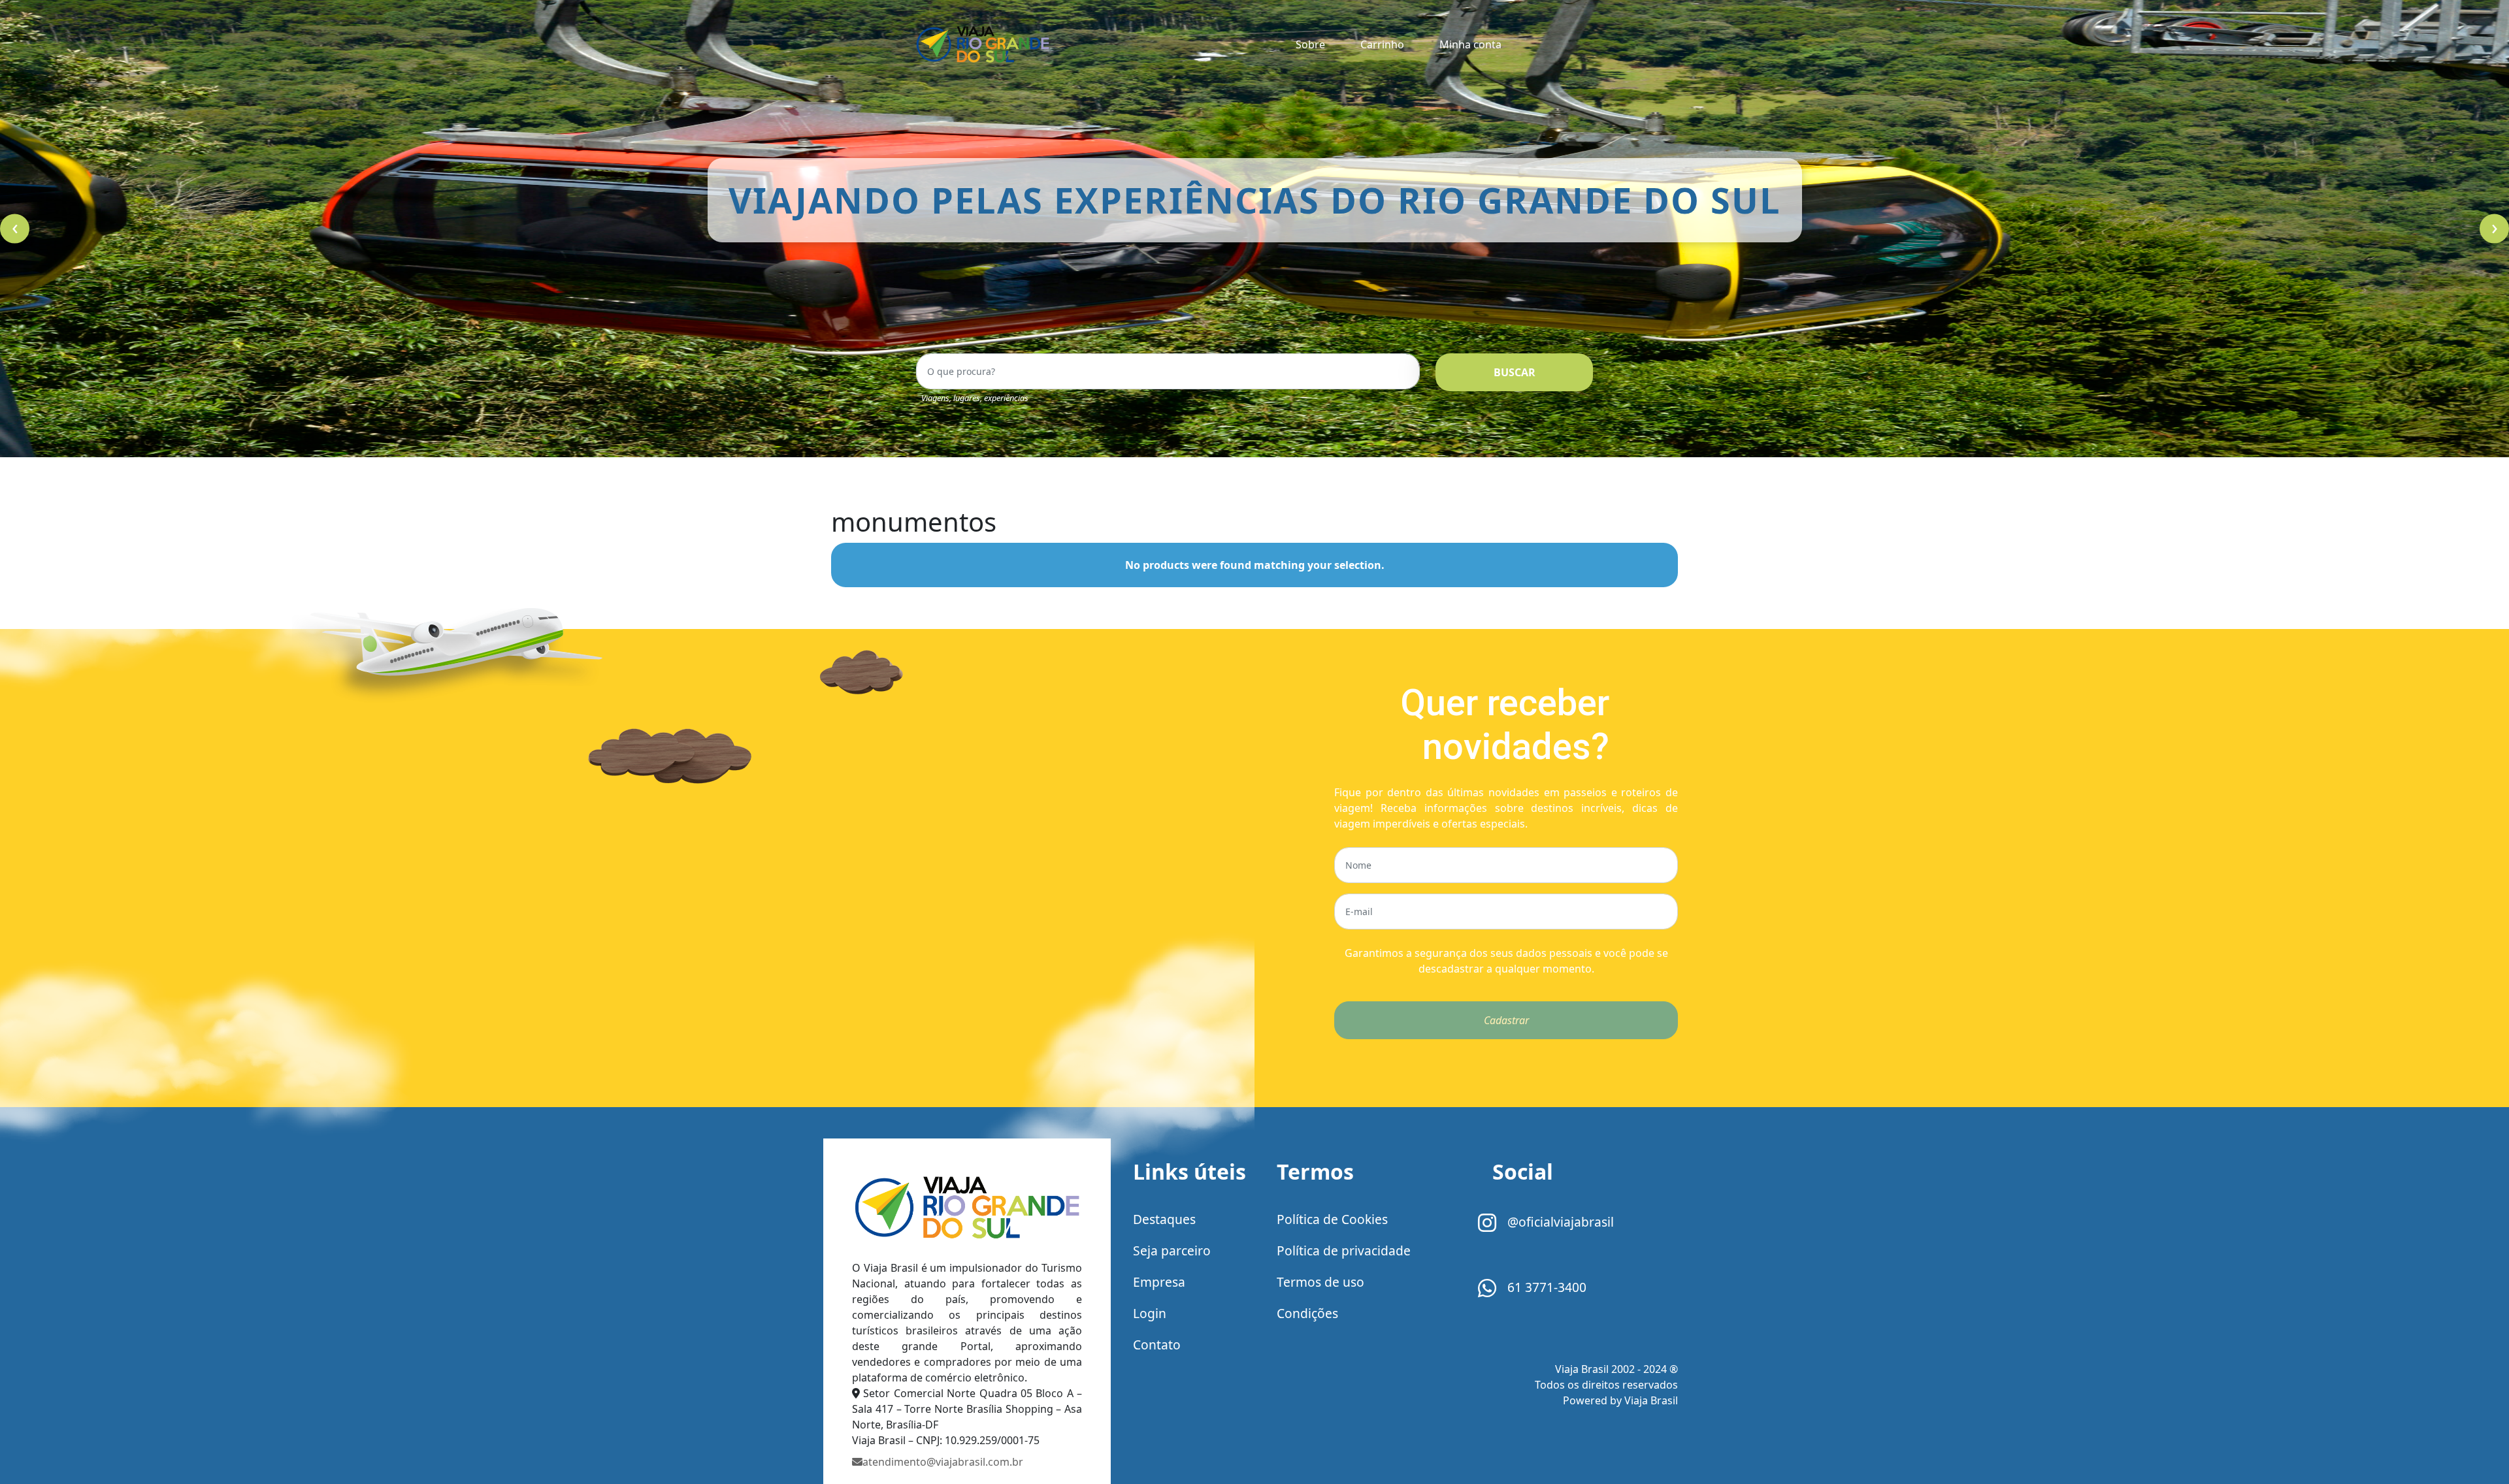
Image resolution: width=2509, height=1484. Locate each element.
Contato (1157, 1345)
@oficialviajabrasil (1559, 1222)
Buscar (1515, 372)
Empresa (1159, 1282)
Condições (1307, 1313)
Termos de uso (1320, 1282)
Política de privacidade (1344, 1250)
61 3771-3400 (1545, 1287)
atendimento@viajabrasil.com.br (943, 1462)
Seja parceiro (1172, 1250)
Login (1150, 1313)
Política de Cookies (1332, 1219)
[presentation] (15, 229)
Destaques (1164, 1219)
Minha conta (1470, 44)
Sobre (1310, 44)
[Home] (967, 1208)
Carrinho (1382, 44)
